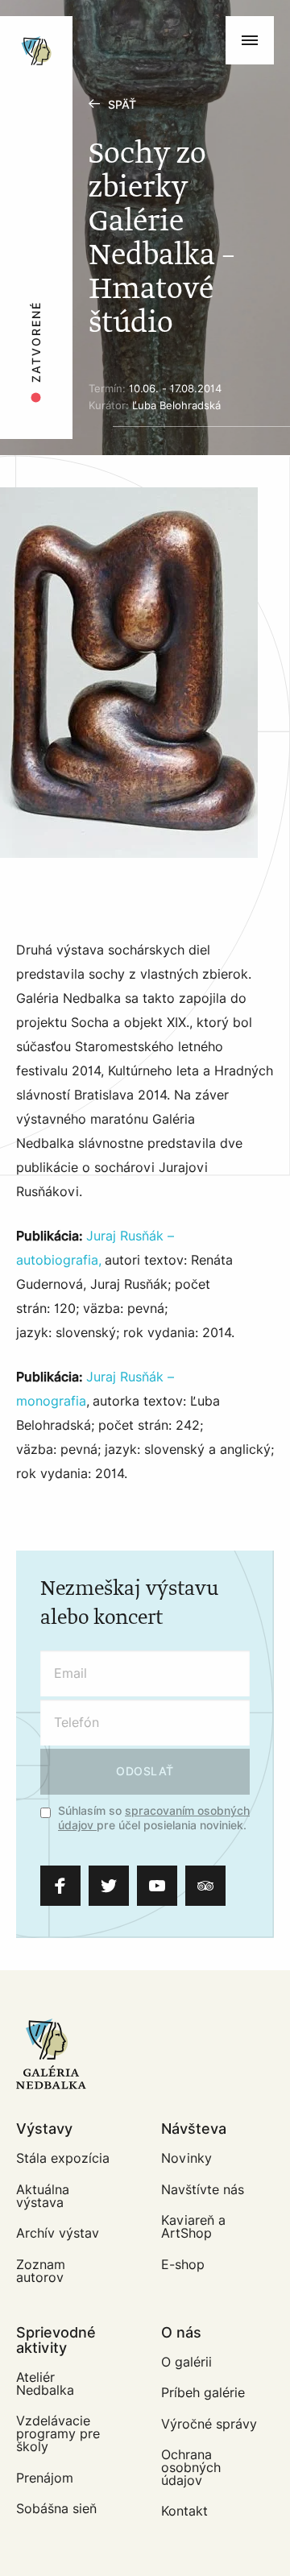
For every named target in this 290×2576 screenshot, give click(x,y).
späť (122, 105)
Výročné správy (209, 2424)
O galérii (186, 2362)
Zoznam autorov (41, 2271)
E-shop (183, 2265)
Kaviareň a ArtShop (193, 2227)
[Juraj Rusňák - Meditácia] (129, 673)
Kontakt (184, 2511)
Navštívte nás (203, 2190)
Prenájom (45, 2478)
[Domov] (90, 24)
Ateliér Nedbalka (45, 2384)
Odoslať (145, 1772)
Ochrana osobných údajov (191, 2468)
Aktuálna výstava (43, 2196)
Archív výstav (58, 2233)
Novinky (186, 2158)
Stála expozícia (63, 2158)
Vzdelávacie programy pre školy (58, 2434)
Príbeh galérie (203, 2393)
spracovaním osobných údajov (154, 1818)
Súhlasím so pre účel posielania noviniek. (154, 1819)
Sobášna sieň (56, 2509)
